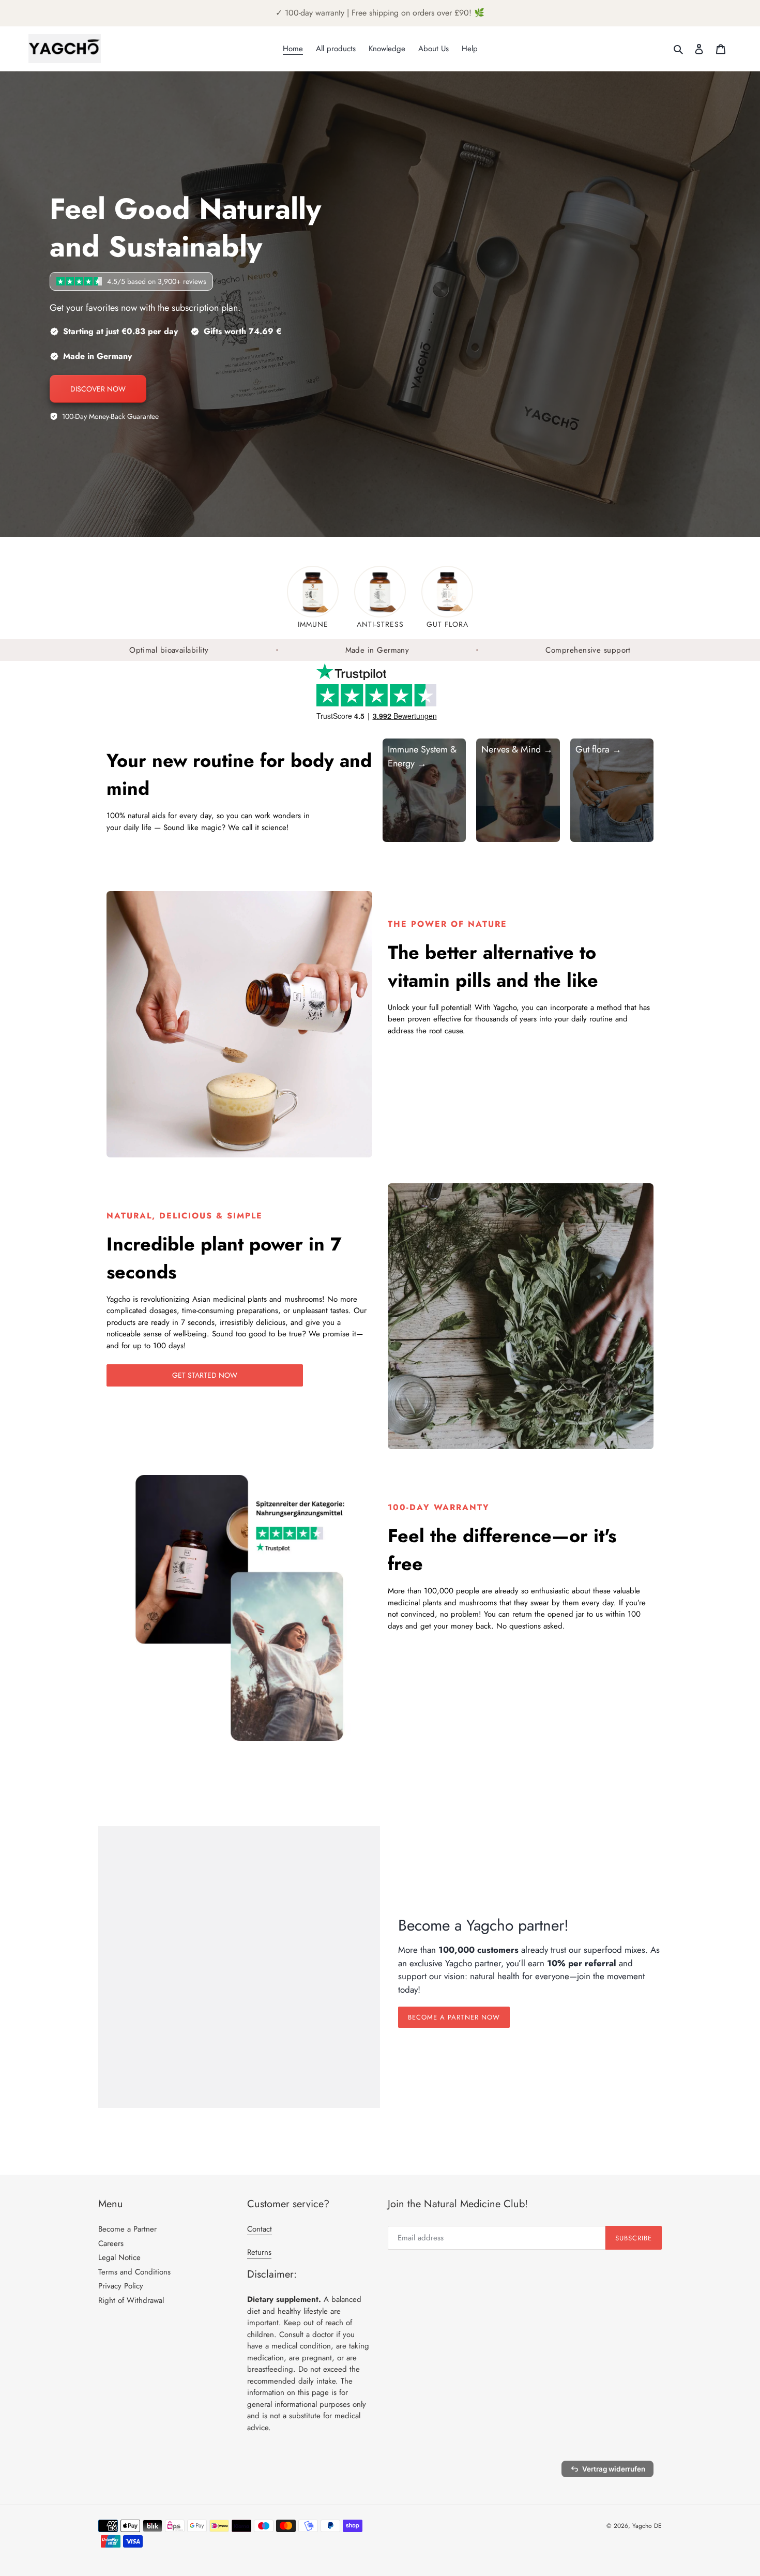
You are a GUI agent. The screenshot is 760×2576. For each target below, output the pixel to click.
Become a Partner (127, 2229)
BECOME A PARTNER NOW (454, 2017)
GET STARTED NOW (205, 1375)
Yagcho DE (647, 2526)
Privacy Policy (121, 2286)
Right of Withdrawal (131, 2300)
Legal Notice (119, 2257)
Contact (260, 2229)
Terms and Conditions (134, 2272)
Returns (259, 2252)
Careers (111, 2243)
